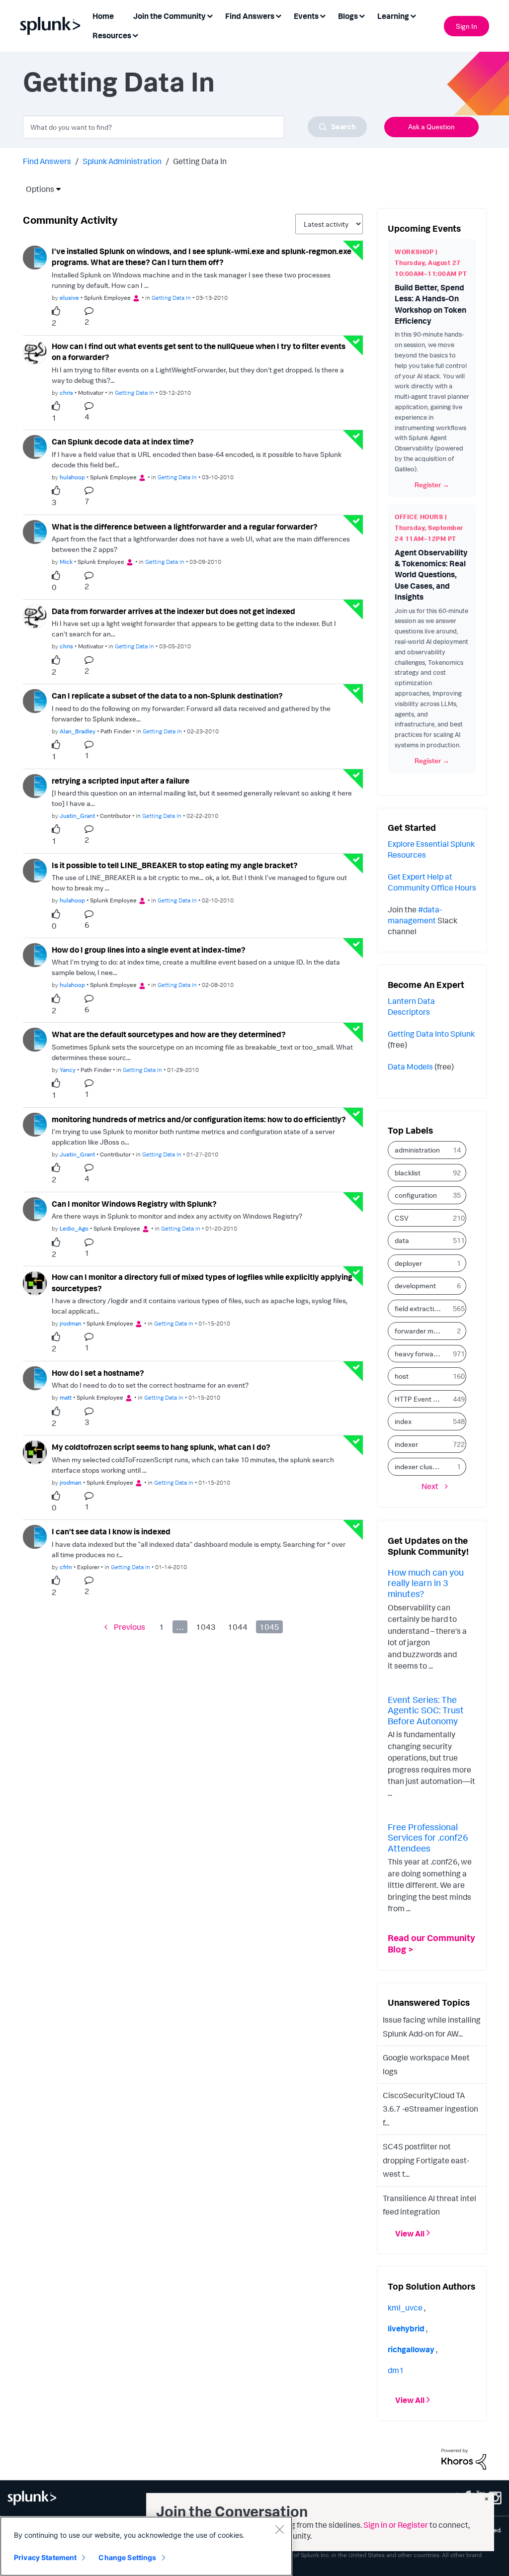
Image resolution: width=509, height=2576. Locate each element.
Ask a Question (431, 127)
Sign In (467, 26)
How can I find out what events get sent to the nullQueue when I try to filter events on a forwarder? (199, 352)
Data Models (410, 1066)
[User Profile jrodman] (35, 1282)
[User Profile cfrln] (35, 1536)
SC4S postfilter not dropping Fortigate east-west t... (426, 2160)
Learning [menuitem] (393, 16)
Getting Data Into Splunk (431, 1034)
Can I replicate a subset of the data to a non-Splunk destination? (167, 696)
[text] (58, 311)
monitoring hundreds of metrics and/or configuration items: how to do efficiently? (199, 1119)
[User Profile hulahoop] (35, 446)
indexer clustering (422, 1466)
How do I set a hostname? (98, 1373)
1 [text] (54, 418)
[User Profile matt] (35, 1377)
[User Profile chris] (35, 352)
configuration (416, 1195)
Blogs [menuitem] (348, 16)
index (403, 1421)
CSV (402, 1218)
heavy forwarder (421, 1354)
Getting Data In (171, 298)
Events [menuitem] (306, 16)
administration (417, 1150)
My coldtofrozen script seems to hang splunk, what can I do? (161, 1447)
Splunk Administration (122, 161)
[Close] (279, 2529)
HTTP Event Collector (422, 1399)
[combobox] (195, 127)
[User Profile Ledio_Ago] (35, 1208)
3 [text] (54, 502)
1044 (238, 1627)
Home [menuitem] (103, 16)
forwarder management (422, 1331)
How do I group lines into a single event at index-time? (149, 950)
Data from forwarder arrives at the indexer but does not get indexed (173, 611)
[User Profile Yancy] (35, 1039)
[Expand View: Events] (323, 15)
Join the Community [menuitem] (170, 16)
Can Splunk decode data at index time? (123, 442)
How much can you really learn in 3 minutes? (426, 1583)
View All (410, 2233)
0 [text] (54, 587)
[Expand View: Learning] (413, 15)
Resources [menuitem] (112, 35)
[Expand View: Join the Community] (210, 15)
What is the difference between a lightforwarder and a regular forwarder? (185, 527)
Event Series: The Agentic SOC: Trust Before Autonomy (426, 1710)
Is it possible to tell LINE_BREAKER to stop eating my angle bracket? (175, 865)
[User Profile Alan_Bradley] (35, 700)
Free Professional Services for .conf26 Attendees (428, 1837)
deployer (408, 1263)
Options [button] (37, 189)
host (402, 1376)
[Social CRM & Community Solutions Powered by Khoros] (464, 2458)
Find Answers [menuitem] (250, 16)
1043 (206, 1627)
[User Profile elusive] (35, 257)
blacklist (408, 1173)
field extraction (418, 1308)
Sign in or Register (396, 2525)
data (402, 1240)
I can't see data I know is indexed (111, 1531)
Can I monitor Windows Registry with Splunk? (134, 1204)
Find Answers (47, 161)
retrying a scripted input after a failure (121, 781)
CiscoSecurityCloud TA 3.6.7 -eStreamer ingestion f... (430, 2109)
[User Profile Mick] (35, 531)
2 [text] (54, 323)
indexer (406, 1444)
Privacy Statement (45, 2557)
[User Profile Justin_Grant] (35, 785)
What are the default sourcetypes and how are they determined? (169, 1034)
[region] (146, 2546)
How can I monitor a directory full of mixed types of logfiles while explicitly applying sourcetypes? (202, 1283)
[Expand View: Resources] (135, 35)
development (415, 1286)
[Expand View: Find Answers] (278, 15)
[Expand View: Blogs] (362, 15)
